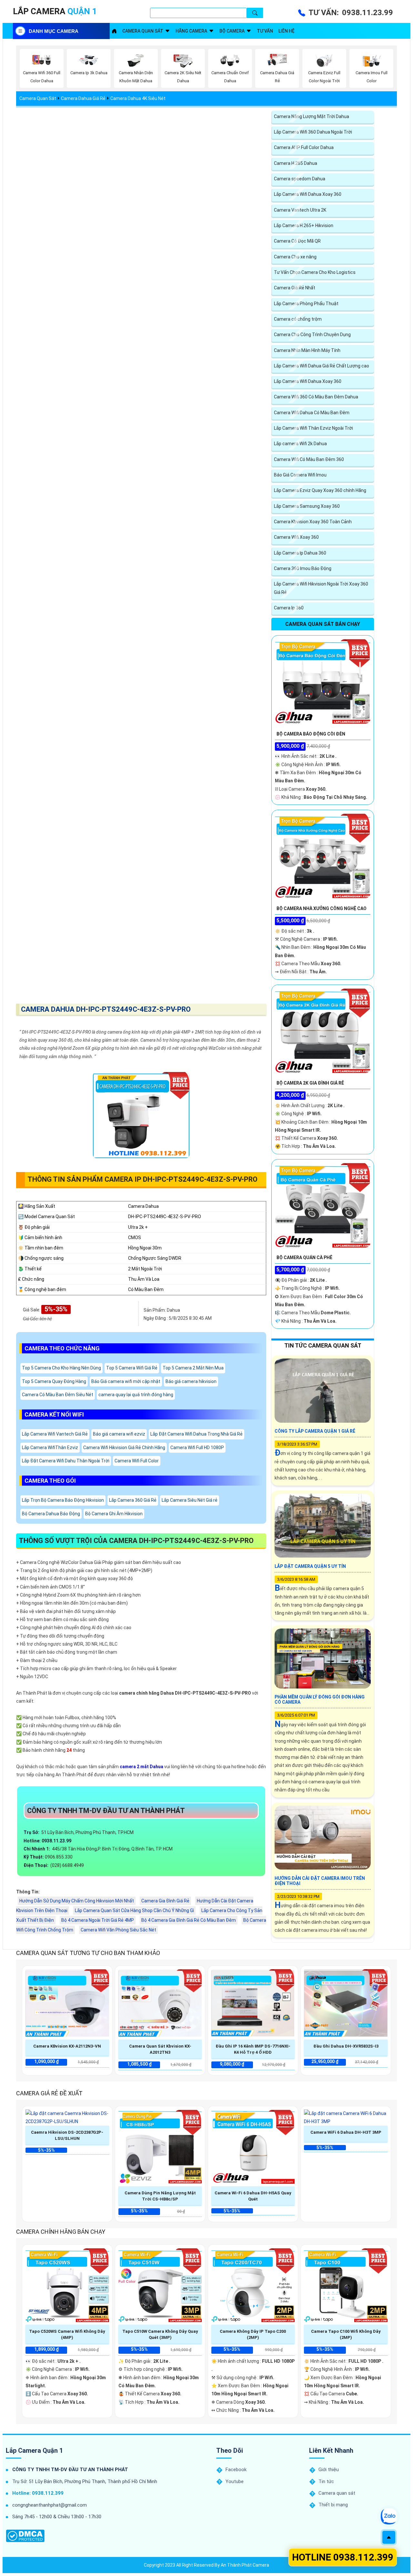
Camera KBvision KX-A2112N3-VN (67, 2046)
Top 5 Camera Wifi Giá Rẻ (132, 1368)
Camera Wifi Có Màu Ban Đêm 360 (309, 459)
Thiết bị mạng (333, 2505)
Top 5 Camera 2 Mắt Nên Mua (193, 1368)
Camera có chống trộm (298, 319)
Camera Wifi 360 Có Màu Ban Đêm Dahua (316, 397)
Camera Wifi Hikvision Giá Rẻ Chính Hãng (124, 1448)
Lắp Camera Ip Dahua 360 (300, 553)
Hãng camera (191, 31)
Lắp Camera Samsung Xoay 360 (307, 506)
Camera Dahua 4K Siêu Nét (138, 98)
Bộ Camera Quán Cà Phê (304, 1258)
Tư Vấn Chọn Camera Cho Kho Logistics (315, 272)
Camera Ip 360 (289, 608)
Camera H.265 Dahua (296, 163)
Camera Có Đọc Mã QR (297, 241)
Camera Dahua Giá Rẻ (83, 98)
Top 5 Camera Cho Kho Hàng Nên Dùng (61, 1368)
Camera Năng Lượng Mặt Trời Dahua (312, 116)
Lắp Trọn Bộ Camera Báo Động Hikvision (63, 1500)
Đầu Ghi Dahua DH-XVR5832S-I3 (346, 2046)
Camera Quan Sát (38, 98)
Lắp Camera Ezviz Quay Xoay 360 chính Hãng (320, 490)
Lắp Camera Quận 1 (34, 2451)
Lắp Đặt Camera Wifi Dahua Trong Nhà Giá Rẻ (196, 1434)
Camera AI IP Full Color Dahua (304, 147)
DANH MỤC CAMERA (54, 31)
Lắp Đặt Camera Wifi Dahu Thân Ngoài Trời (66, 1461)
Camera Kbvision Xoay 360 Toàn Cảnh (313, 522)
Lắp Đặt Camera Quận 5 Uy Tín (310, 1566)
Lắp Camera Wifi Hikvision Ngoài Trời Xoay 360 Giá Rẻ (321, 588)
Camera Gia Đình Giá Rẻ (165, 1901)
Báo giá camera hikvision (191, 1381)
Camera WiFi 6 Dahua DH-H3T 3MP (346, 2132)
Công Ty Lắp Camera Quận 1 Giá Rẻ (315, 1431)
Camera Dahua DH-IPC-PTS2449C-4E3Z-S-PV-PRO (106, 1009)
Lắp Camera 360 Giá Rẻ (133, 1500)
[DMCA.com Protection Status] (25, 2536)
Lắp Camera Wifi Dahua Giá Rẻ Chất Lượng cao (322, 366)
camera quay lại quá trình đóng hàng (136, 1395)
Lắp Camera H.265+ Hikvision (304, 226)
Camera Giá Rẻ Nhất (295, 288)
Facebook (236, 2470)
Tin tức (326, 2481)
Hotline (343, 2557)
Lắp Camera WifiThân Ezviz (50, 1448)
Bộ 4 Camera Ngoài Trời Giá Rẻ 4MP (98, 1920)
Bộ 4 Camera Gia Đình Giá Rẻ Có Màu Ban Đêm (189, 1920)
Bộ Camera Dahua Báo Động (51, 1514)
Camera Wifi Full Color (137, 1461)
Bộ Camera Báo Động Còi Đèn (311, 734)
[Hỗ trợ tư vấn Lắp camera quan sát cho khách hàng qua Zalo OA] (389, 2516)
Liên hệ (287, 31)
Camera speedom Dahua (300, 179)
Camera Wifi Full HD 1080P (197, 1448)
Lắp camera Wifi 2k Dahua (300, 444)
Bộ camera (232, 31)
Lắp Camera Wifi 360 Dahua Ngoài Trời (313, 132)
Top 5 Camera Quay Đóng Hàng (54, 1381)
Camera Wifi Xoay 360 (296, 537)
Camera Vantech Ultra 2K (300, 210)
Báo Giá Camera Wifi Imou (300, 475)
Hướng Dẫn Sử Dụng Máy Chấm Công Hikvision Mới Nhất (77, 1901)
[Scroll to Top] (389, 2537)
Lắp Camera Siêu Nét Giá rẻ (190, 1500)
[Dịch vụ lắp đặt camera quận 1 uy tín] (114, 31)
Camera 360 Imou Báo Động (303, 568)
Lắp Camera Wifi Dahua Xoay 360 (308, 194)
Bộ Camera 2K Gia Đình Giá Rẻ (310, 1083)
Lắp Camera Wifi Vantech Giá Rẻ (55, 1434)
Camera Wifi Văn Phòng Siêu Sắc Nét (118, 1930)
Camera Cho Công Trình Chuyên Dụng (312, 335)
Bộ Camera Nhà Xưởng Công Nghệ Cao (322, 908)
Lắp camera (55, 11)
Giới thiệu (329, 2470)
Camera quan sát (143, 31)
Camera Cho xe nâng (295, 257)
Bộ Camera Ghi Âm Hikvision (114, 1514)
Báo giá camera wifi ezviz (119, 1434)
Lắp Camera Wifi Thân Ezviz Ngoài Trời (313, 428)
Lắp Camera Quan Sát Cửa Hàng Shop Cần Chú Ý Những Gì (134, 1910)
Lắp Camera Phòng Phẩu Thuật (306, 304)
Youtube (235, 2481)
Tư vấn (265, 31)
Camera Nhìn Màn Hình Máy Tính (307, 350)
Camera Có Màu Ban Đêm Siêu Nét (58, 1395)
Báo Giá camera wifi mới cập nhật (126, 1381)
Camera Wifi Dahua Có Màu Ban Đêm (312, 413)
